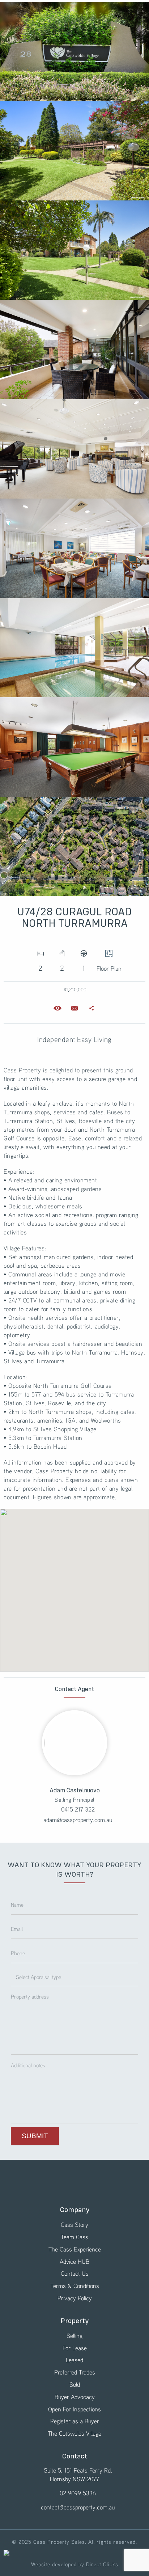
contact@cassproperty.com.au (78, 2507)
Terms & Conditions (75, 2286)
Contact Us (75, 2273)
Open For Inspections (74, 2409)
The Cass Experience (75, 2249)
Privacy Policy (75, 2298)
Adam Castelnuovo (75, 1791)
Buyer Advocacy (75, 2397)
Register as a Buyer (75, 2421)
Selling (74, 2336)
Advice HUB (74, 2261)
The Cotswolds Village (74, 2433)
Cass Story (74, 2225)
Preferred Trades (75, 2372)
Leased (74, 2360)
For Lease (75, 2348)
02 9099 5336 (78, 2493)
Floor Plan (109, 968)
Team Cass (74, 2237)
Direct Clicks (102, 2564)
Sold (75, 2384)
